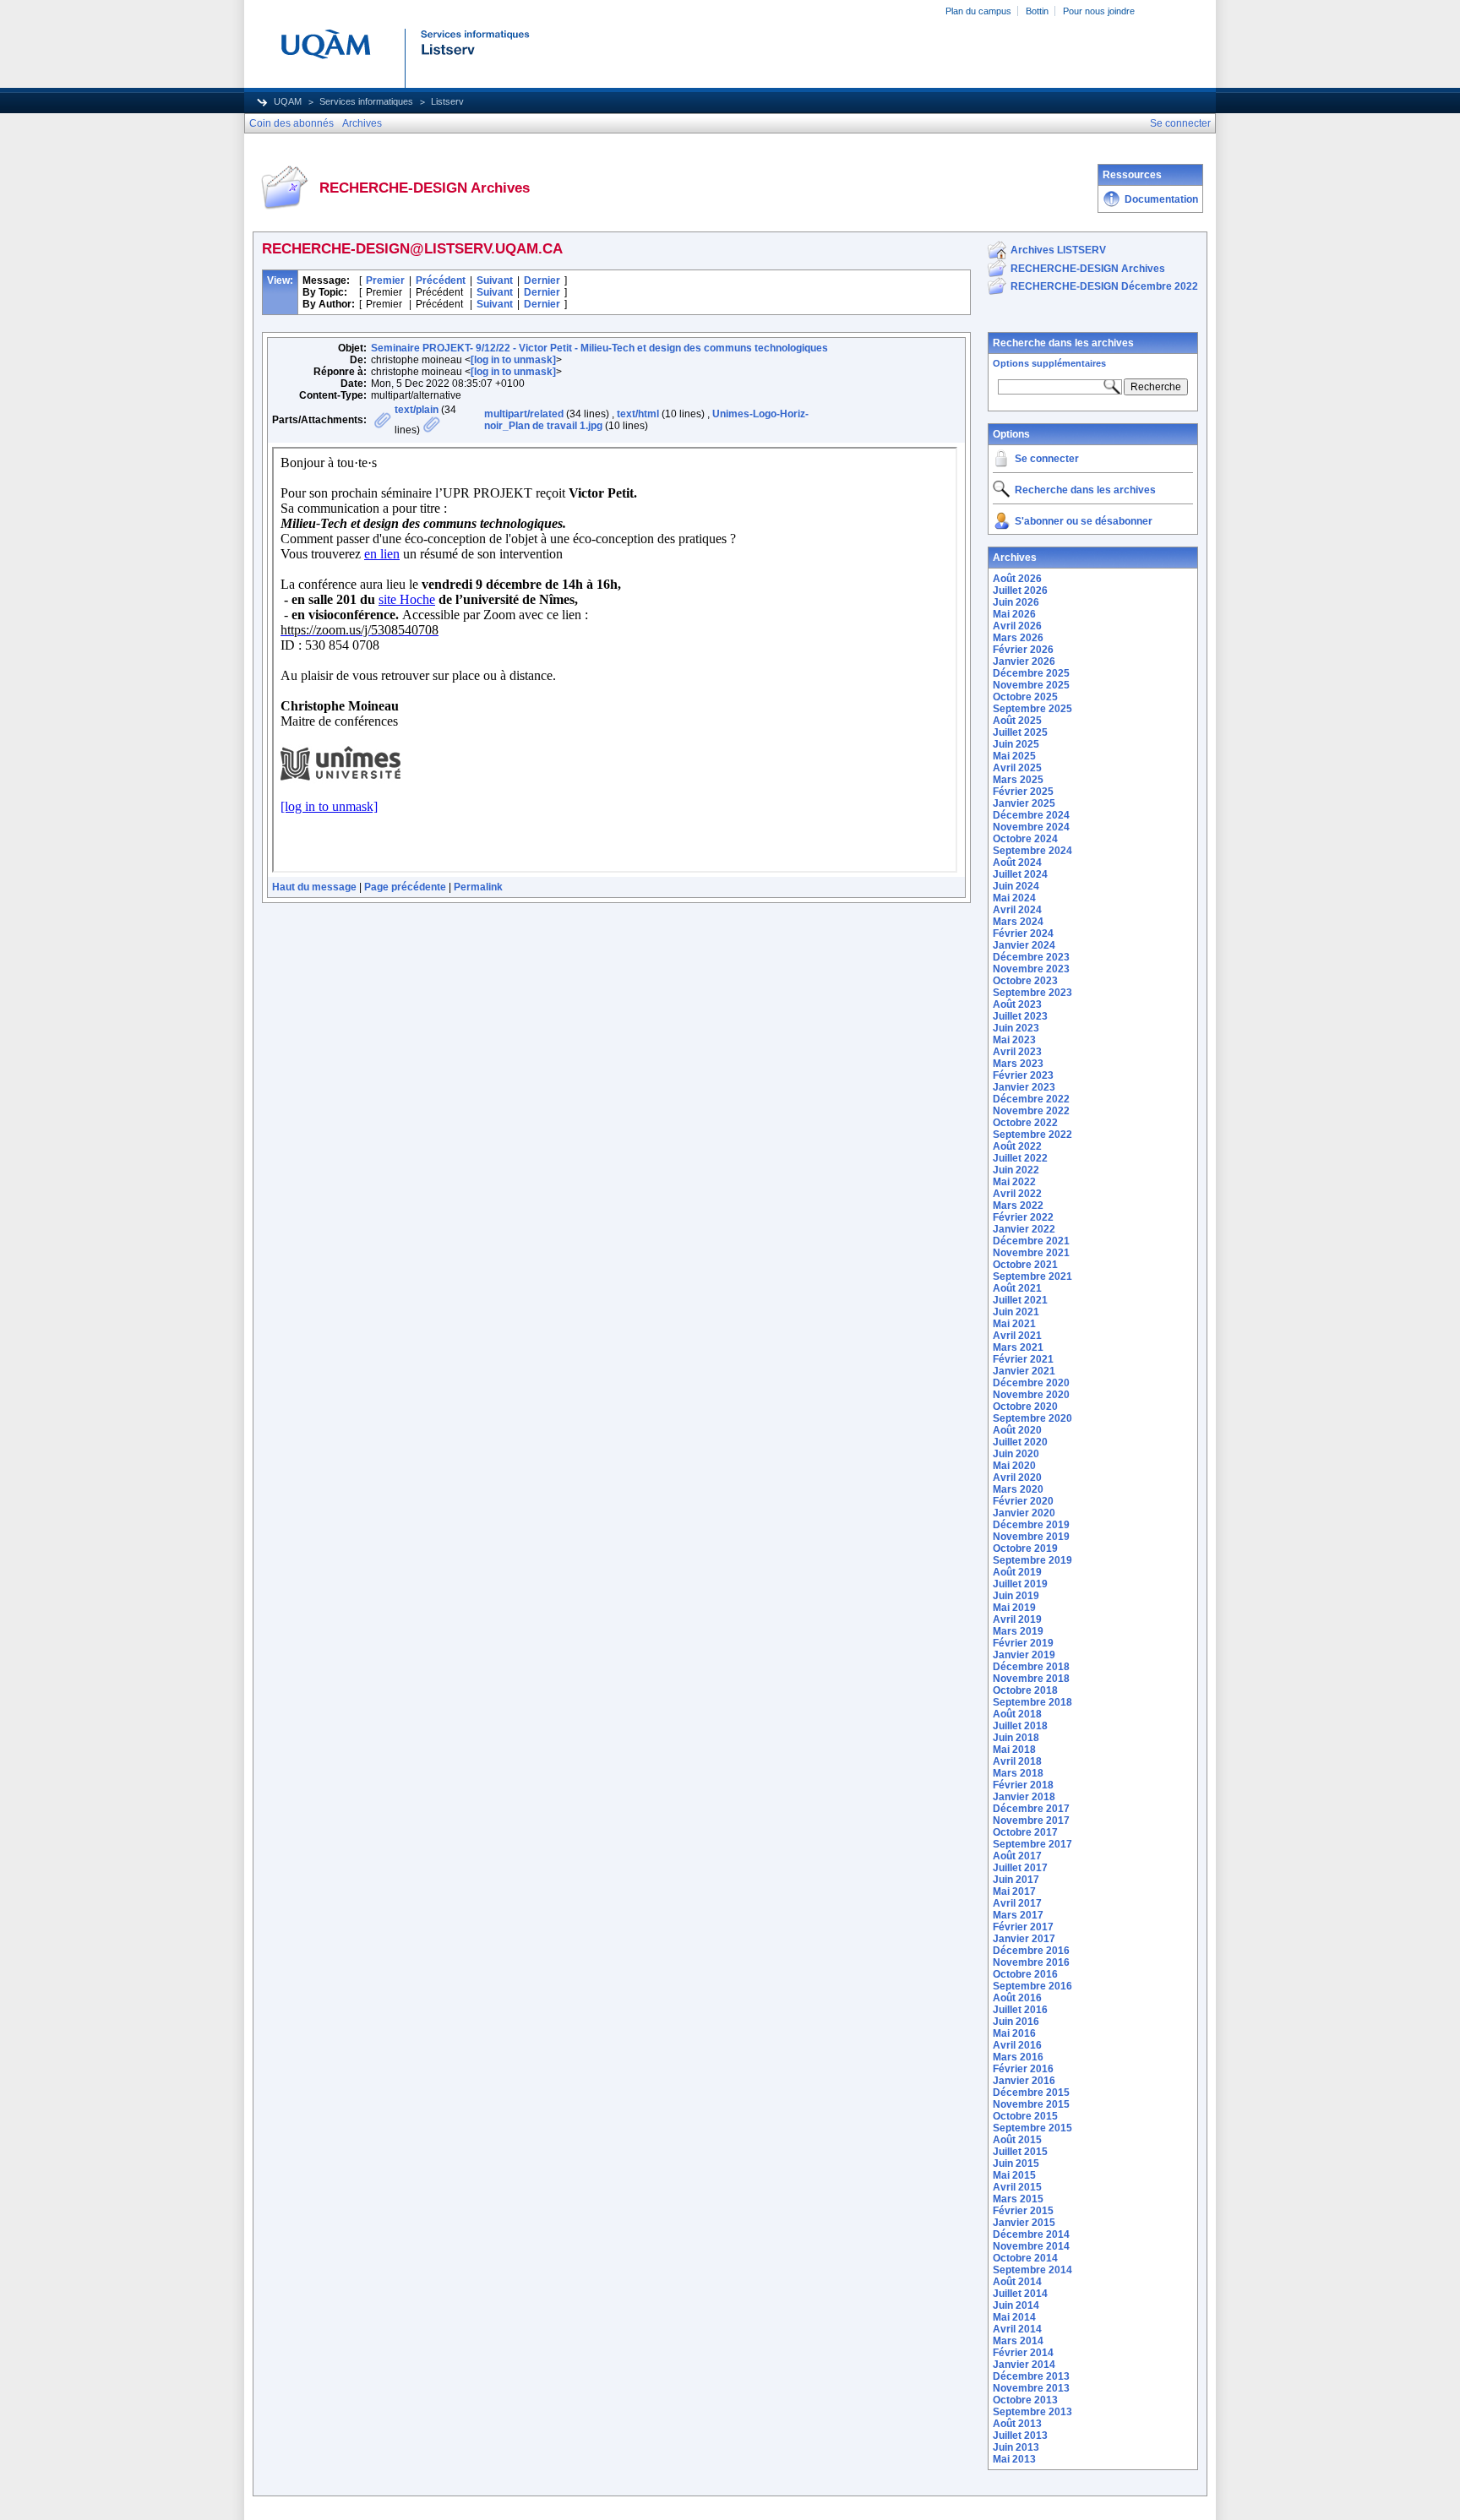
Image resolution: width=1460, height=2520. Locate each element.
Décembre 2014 (1031, 2234)
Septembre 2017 (1032, 1844)
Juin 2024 (1016, 886)
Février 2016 (1023, 2069)
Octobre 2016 (1025, 1974)
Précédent (441, 280)
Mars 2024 (1018, 922)
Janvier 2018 (1024, 1797)
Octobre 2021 (1025, 1265)
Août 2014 (1017, 2282)
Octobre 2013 (1025, 2400)
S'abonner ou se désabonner (1084, 521)
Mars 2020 (1018, 1489)
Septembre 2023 (1032, 993)
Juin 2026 (1016, 602)
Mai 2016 (1014, 2033)
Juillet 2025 (1020, 732)
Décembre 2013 (1031, 2376)
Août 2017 (1017, 1856)
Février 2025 (1023, 792)
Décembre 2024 (1031, 815)
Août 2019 (1017, 1572)
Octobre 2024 (1025, 839)
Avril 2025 (1017, 768)
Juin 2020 (1016, 1454)
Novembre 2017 (1031, 1821)
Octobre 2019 (1025, 1548)
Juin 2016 (1016, 2022)
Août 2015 (1017, 2140)
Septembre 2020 (1032, 1418)
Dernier (542, 280)
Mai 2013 (1014, 2459)
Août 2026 (1017, 579)
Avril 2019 (1017, 1619)
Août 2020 (1017, 1430)
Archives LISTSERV (1058, 250)
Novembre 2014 (1031, 2246)
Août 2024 (1017, 863)
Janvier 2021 (1024, 1371)
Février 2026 (1023, 650)
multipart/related (524, 414)
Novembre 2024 (1031, 827)
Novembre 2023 (1031, 969)
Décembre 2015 (1031, 2093)
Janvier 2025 (1024, 803)
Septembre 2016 (1032, 1986)
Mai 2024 (1014, 898)
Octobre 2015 (1025, 2116)
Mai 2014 (1014, 2317)
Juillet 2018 (1020, 1726)
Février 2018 (1023, 1785)
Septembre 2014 (1032, 2270)
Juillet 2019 (1020, 1584)
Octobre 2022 (1025, 1123)
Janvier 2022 (1024, 1229)
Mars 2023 (1018, 1064)
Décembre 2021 (1031, 1241)
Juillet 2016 (1020, 2010)
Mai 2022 (1014, 1182)
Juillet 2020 (1020, 1442)
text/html (638, 414)
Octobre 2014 (1025, 2258)
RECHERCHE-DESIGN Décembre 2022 (1104, 286)
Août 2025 (1017, 721)
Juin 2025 (1016, 744)
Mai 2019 (1014, 1608)
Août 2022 (1017, 1146)
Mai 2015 (1014, 2175)
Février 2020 (1023, 1501)
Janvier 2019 (1024, 1655)
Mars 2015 (1018, 2199)
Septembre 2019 (1032, 1560)
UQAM (288, 101)
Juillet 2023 (1020, 1016)
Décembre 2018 (1031, 1667)
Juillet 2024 (1020, 874)
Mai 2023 (1014, 1040)
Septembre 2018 (1032, 1702)
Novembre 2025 (1031, 685)
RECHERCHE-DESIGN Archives (1088, 269)
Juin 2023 (1016, 1028)
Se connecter (1047, 459)
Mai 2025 (1014, 756)
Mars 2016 (1018, 2057)
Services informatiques (366, 101)
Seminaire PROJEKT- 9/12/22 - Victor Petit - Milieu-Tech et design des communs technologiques (599, 348)
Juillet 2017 (1020, 1868)
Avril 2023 (1017, 1052)
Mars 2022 (1018, 1206)
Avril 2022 (1017, 1194)
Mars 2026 (1018, 638)
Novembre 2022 (1031, 1111)
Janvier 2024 (1024, 945)
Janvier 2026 (1024, 661)
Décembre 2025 (1031, 673)
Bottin (1037, 11)
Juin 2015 (1016, 2163)
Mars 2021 (1018, 1347)
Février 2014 (1023, 2353)
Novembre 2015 (1031, 2104)
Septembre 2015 (1032, 2128)
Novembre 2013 (1031, 2388)
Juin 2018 (1016, 1738)
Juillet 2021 (1020, 1300)
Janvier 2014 (1024, 2365)
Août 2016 (1017, 1998)
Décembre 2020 (1031, 1383)
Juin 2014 (1016, 2305)
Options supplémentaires (1049, 363)
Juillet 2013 (1020, 2436)
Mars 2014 (1018, 2341)
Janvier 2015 (1024, 2223)
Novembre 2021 (1031, 1253)
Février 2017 (1023, 1927)
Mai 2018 (1014, 1750)
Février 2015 (1023, 2211)
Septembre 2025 (1032, 709)
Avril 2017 (1017, 1903)
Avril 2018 (1017, 1761)
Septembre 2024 (1032, 851)
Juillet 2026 (1020, 591)
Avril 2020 (1017, 1478)
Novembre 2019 (1031, 1537)
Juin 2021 (1016, 1312)
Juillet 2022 (1020, 1158)
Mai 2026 (1014, 614)
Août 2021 (1017, 1288)
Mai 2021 (1014, 1324)
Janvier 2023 (1024, 1087)
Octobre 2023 (1025, 981)
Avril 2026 (1017, 626)
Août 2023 (1017, 1004)
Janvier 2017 (1024, 1939)
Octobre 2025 (1025, 697)
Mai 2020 (1014, 1466)
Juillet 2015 (1020, 2152)
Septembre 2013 (1032, 2412)
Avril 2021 (1017, 1336)
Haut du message (314, 887)
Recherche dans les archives (1063, 343)
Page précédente (405, 887)
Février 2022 (1023, 1217)
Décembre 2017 (1031, 1809)
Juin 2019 (1016, 1596)
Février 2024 (1023, 933)
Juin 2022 (1016, 1170)
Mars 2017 (1018, 1915)
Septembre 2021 (1032, 1276)
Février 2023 (1023, 1075)
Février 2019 (1023, 1643)
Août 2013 (1017, 2424)
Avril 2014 (1017, 2329)
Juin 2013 (1016, 2447)
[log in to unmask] (513, 360)
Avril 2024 (1017, 910)
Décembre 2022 (1031, 1099)
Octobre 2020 (1025, 1407)
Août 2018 (1017, 1714)
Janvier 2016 (1024, 2081)
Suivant (495, 280)
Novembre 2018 (1031, 1679)
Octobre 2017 (1025, 1832)
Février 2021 (1023, 1359)
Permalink (478, 887)
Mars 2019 (1018, 1631)
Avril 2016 (1017, 2045)
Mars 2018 (1018, 1773)
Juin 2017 (1016, 1880)
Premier (385, 280)
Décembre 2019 (1031, 1525)
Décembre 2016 (1031, 1951)
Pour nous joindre (1099, 11)
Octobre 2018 (1025, 1690)
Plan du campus (978, 11)
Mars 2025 (1018, 780)
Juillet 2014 (1020, 2294)
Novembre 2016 (1031, 1962)
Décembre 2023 (1031, 957)
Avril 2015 (1017, 2187)
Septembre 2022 (1032, 1135)
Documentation (1161, 199)
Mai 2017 (1014, 1891)
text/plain (417, 410)
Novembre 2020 (1031, 1395)
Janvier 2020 (1024, 1513)
